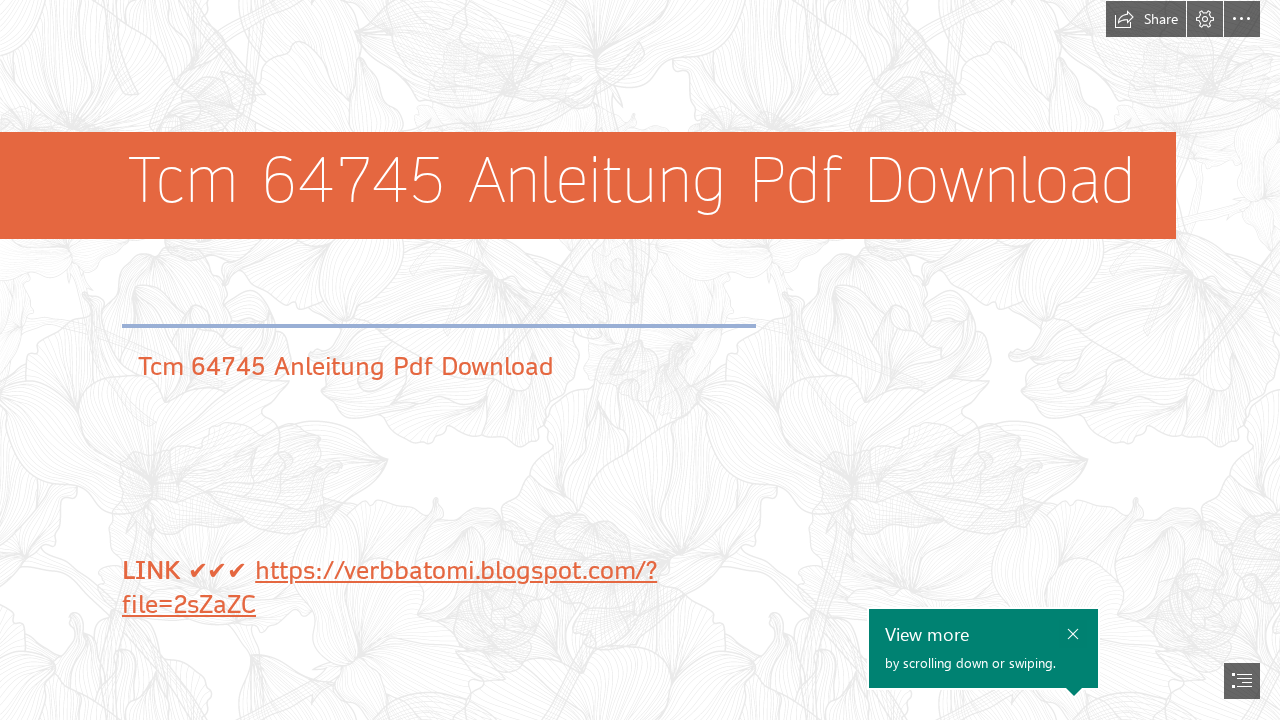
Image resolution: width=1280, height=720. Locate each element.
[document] (640, 360)
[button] (1146, 19)
